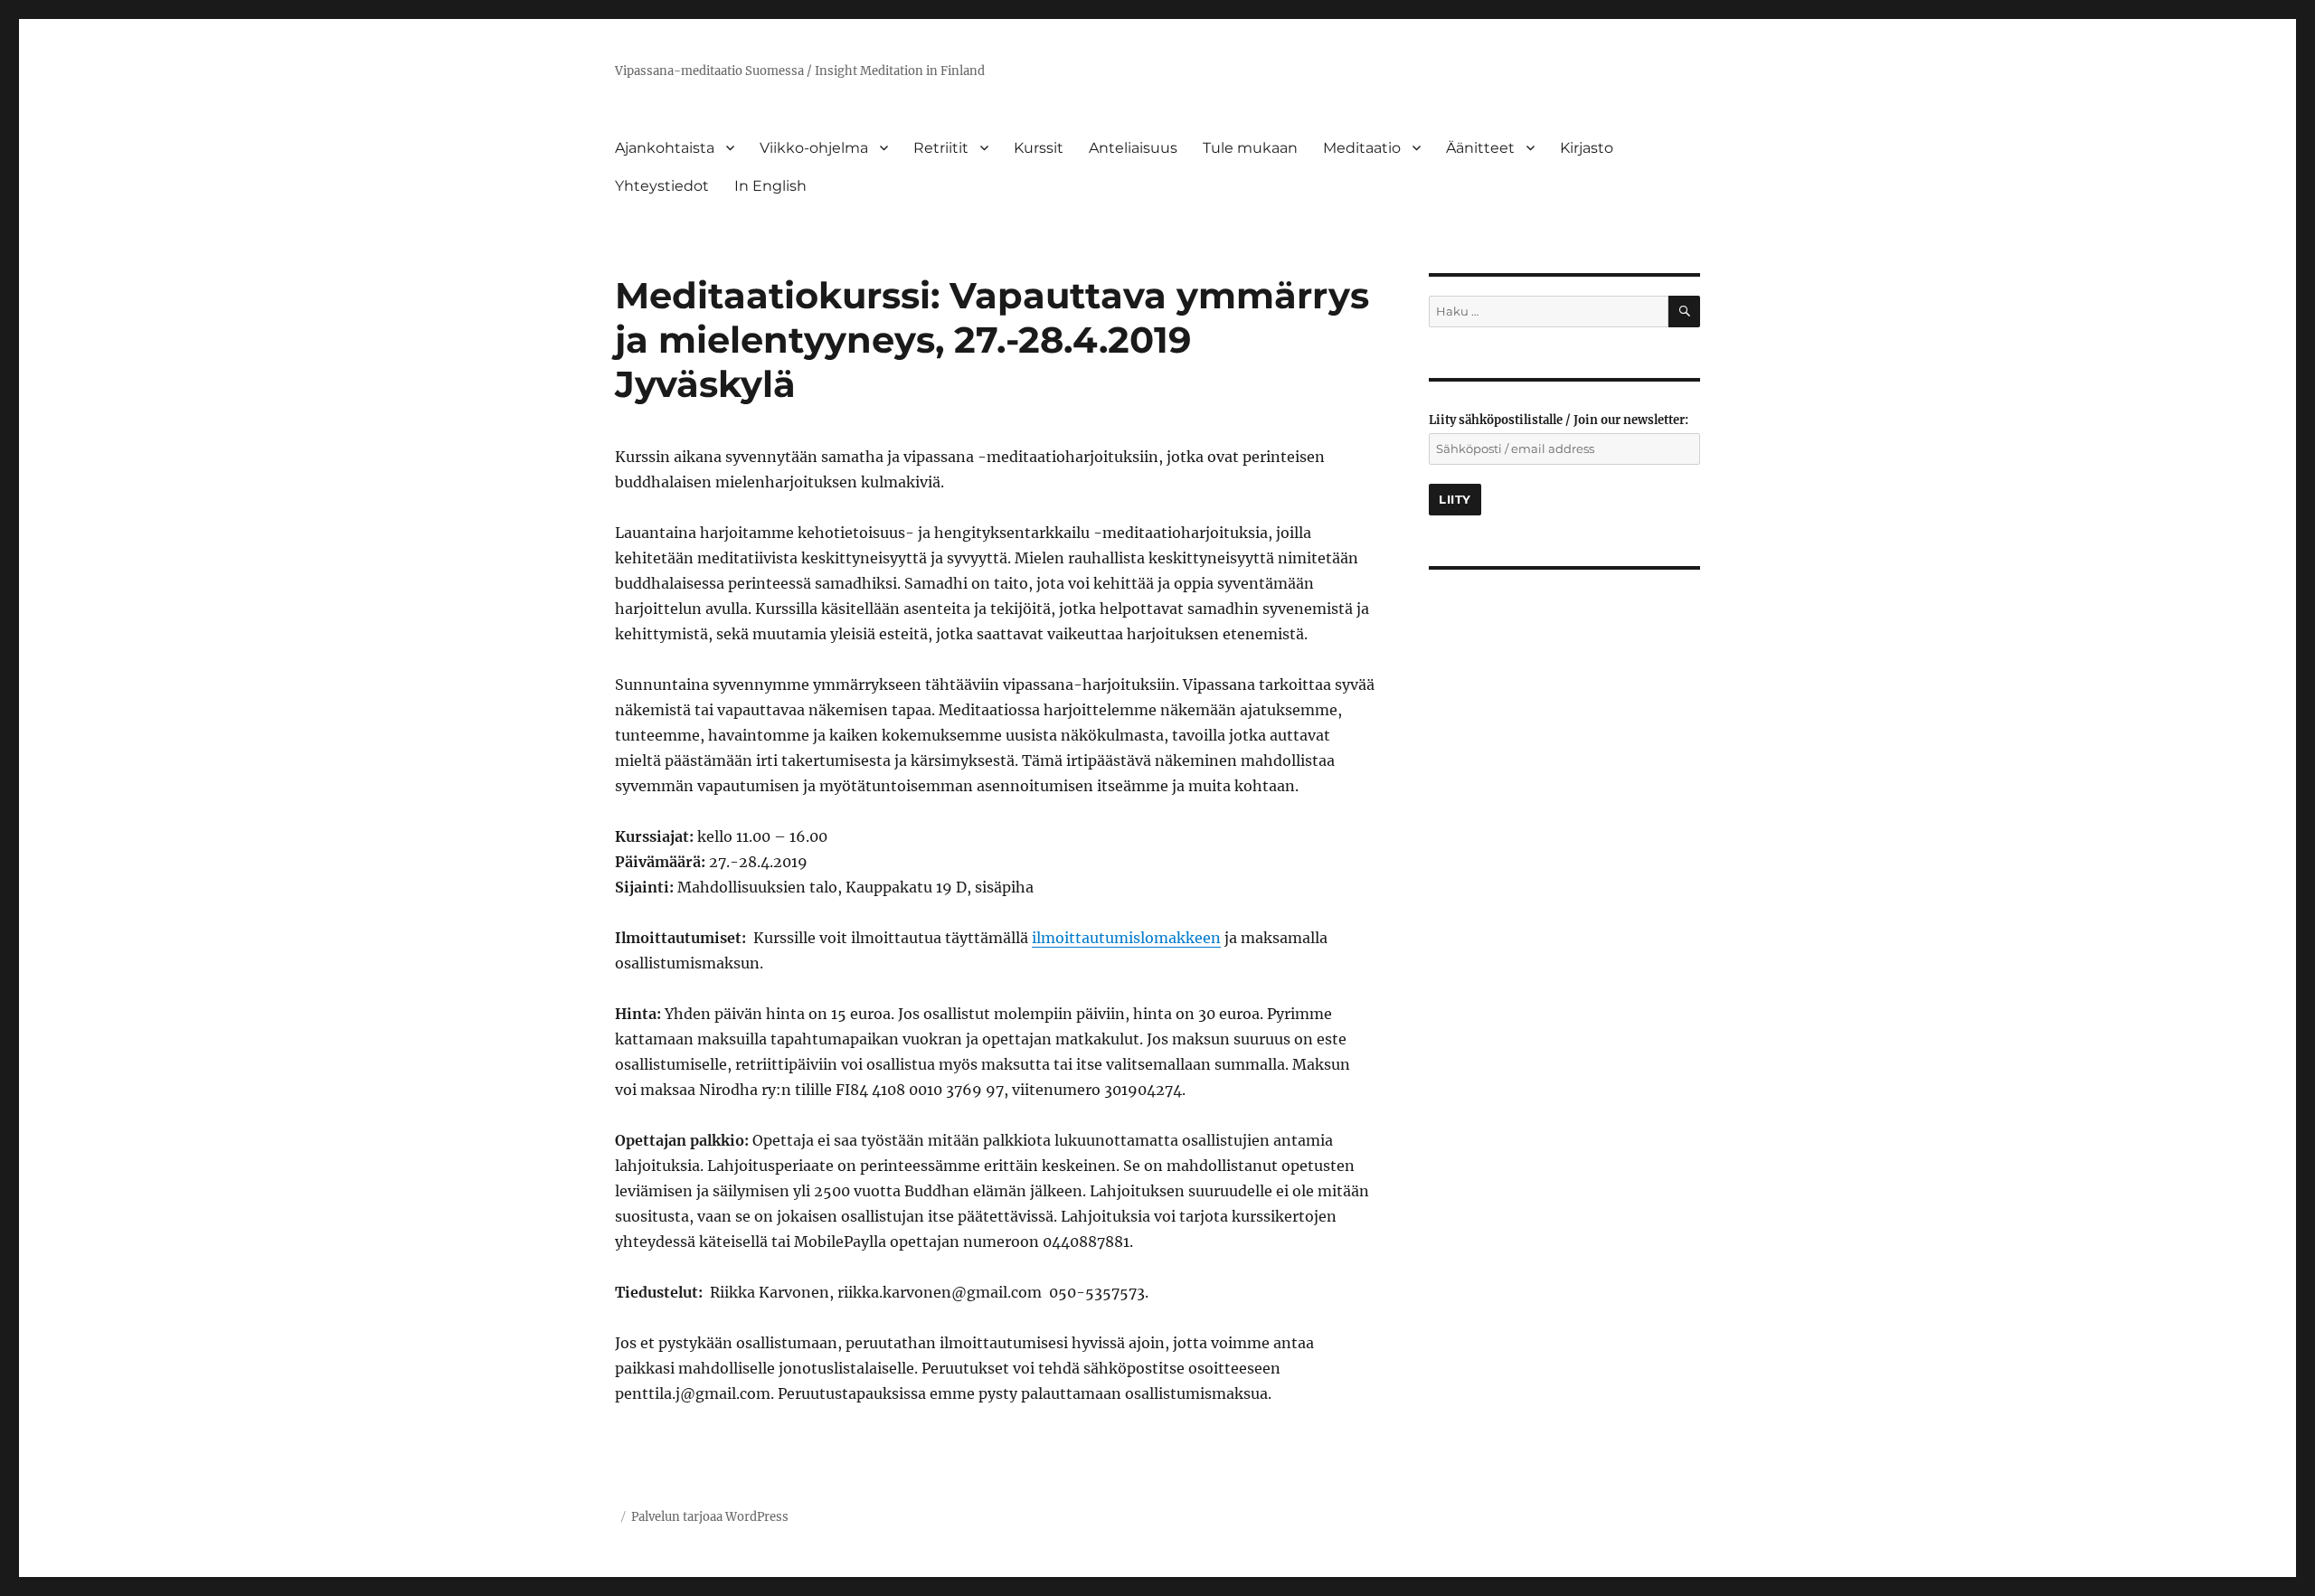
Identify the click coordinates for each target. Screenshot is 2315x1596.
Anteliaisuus (1133, 148)
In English (770, 186)
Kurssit (1039, 148)
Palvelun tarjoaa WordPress (710, 1517)
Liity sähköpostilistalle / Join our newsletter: (1559, 420)
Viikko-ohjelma (814, 148)
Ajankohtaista (665, 148)
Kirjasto (1587, 148)
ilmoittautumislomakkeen (1126, 938)
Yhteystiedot (662, 186)
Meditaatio (1362, 148)
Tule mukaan (1250, 148)
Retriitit (941, 148)
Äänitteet (1480, 148)
